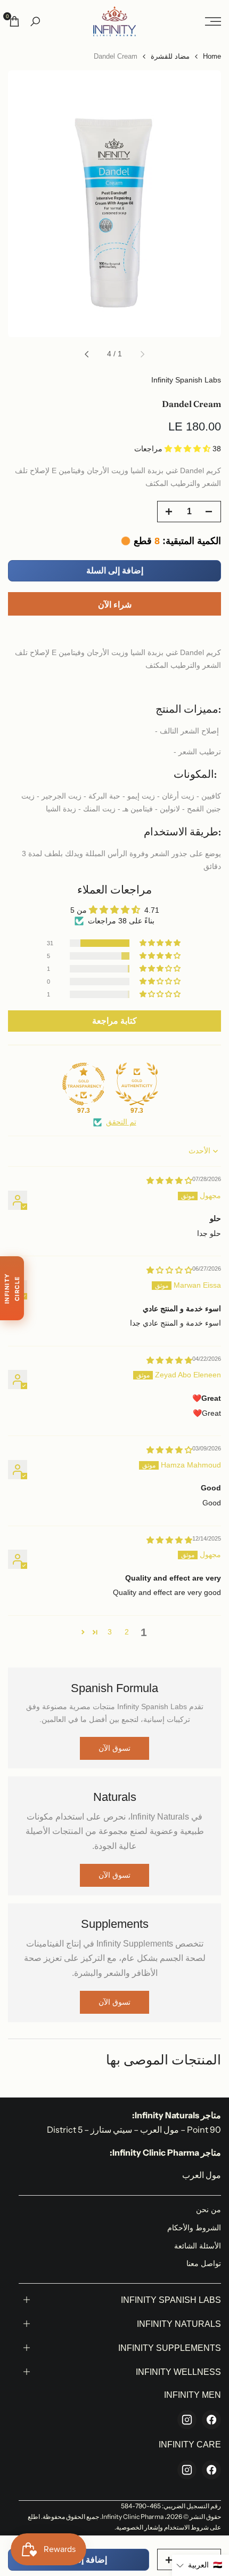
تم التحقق (121, 1122)
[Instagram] (187, 2420)
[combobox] (114, 633)
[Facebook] (211, 2420)
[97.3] (137, 1084)
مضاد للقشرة (170, 56)
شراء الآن (115, 605)
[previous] (142, 354)
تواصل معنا (204, 2263)
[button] (189, 449)
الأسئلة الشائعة (198, 2246)
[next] (87, 354)
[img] (169, 1181)
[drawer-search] (35, 22)
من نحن (208, 2210)
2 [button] (127, 1632)
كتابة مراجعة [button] (114, 1021)
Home (212, 56)
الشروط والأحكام (194, 2228)
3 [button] (110, 1632)
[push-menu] (213, 21)
